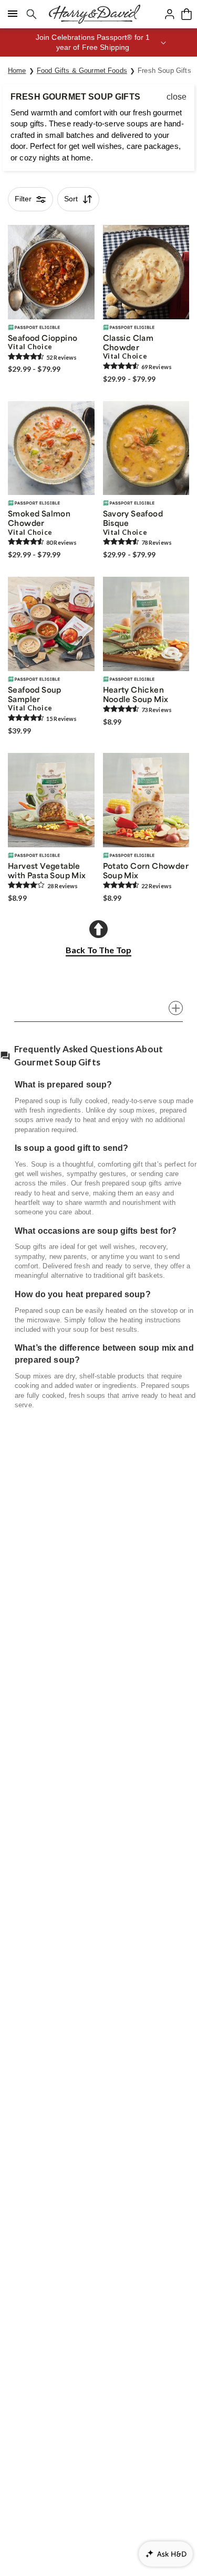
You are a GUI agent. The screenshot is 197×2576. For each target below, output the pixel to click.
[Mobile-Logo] (95, 14)
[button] (98, 42)
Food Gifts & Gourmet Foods (82, 71)
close (177, 97)
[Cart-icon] (186, 14)
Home (17, 71)
